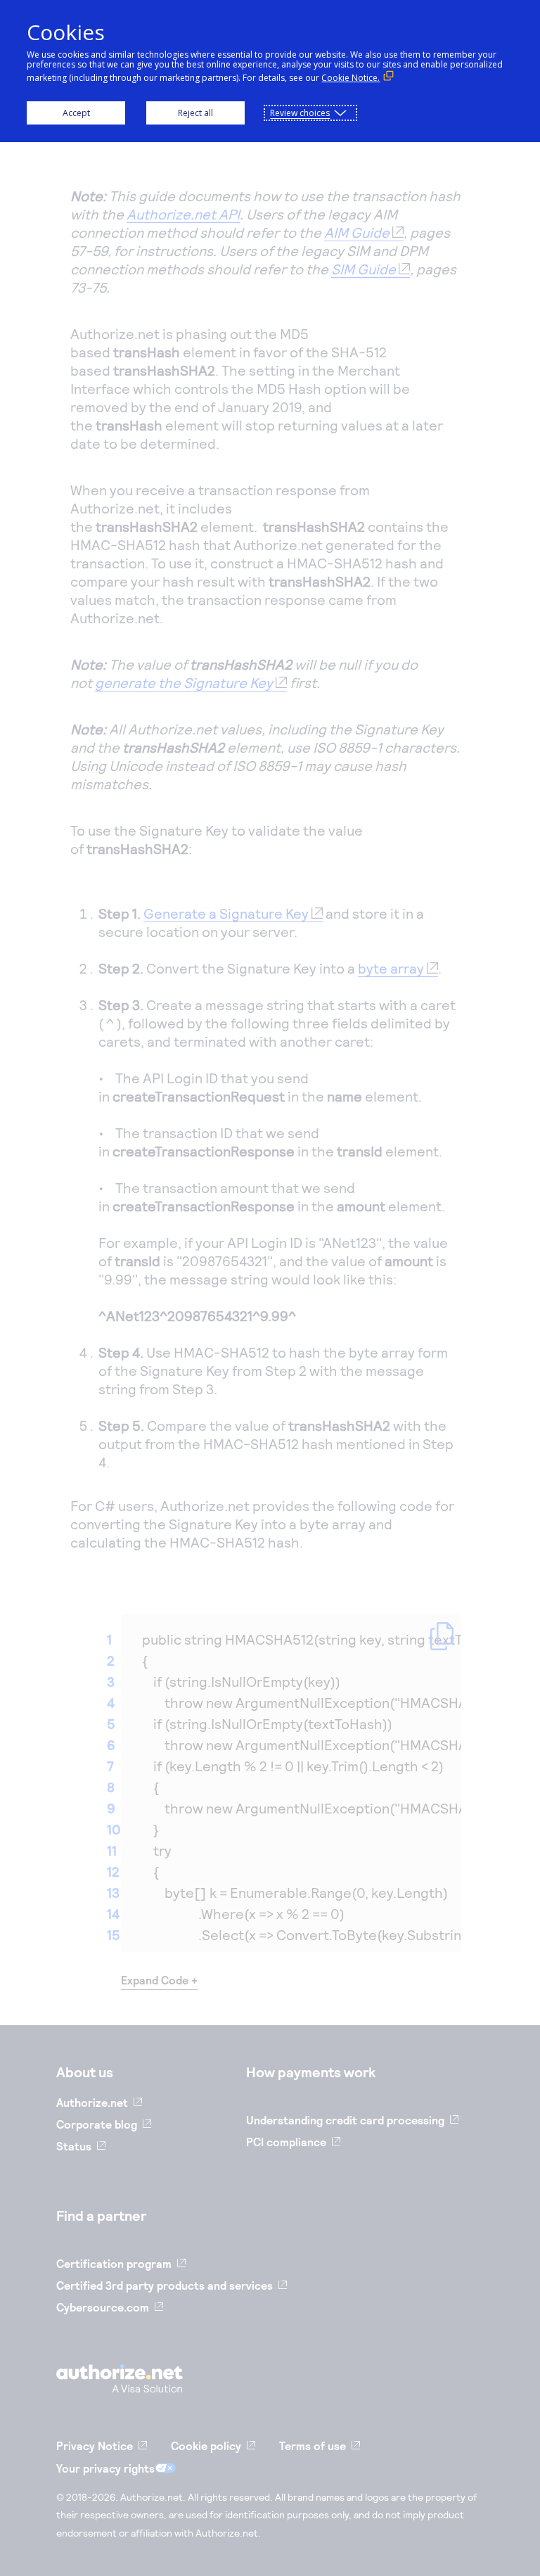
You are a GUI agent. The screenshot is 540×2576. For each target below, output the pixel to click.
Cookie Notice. (351, 78)
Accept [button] (76, 113)
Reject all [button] (195, 113)
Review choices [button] (300, 113)
